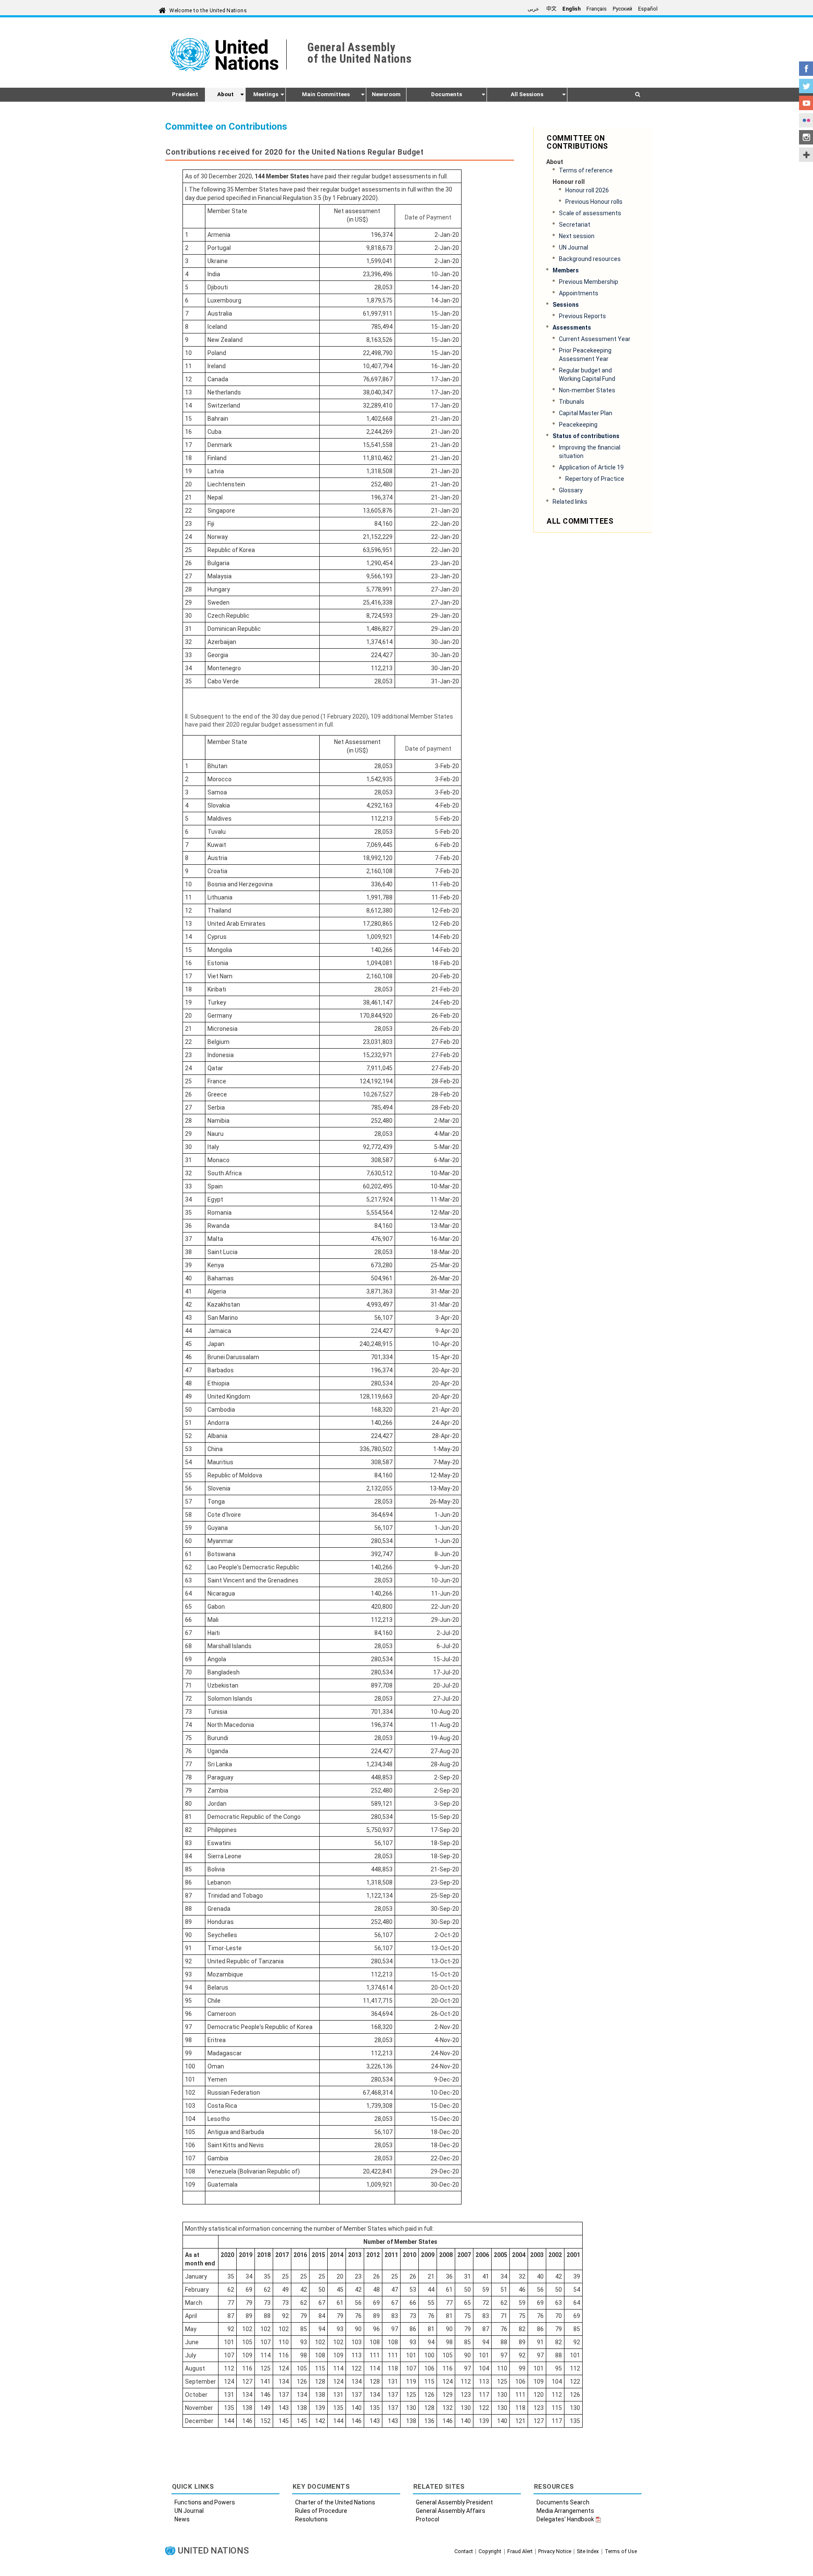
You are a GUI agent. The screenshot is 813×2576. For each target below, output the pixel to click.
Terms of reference (586, 170)
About (225, 94)
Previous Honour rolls (594, 202)
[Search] (637, 94)
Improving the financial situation (590, 452)
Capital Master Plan (586, 413)
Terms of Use (621, 2551)
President (185, 94)
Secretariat (575, 225)
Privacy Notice (555, 2551)
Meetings (266, 94)
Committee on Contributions (577, 142)
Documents (447, 94)
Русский (622, 9)
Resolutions (311, 2519)
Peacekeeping (578, 425)
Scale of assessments (590, 213)
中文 (551, 9)
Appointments (579, 293)
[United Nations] (228, 55)
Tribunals (572, 402)
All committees (580, 521)
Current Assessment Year (595, 339)
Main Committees (326, 94)
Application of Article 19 (591, 467)
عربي (534, 9)
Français (597, 9)
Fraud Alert (520, 2551)
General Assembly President (454, 2502)
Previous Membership (589, 282)
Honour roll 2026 (587, 190)
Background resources (590, 259)
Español (648, 9)
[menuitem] (185, 94)
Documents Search (563, 2502)
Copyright (490, 2551)
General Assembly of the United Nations (359, 53)
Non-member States (587, 390)
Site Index (588, 2551)
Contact (464, 2551)
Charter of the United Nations (335, 2502)
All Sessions (527, 94)
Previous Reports (582, 316)
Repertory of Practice (595, 479)
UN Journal (574, 247)
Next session (577, 236)
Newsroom (386, 94)
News (182, 2519)
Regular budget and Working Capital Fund (587, 375)
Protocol (427, 2519)
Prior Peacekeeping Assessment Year (585, 355)
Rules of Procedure (321, 2511)
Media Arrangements (565, 2511)
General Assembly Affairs (451, 2511)
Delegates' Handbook (565, 2519)
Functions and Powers (205, 2502)
